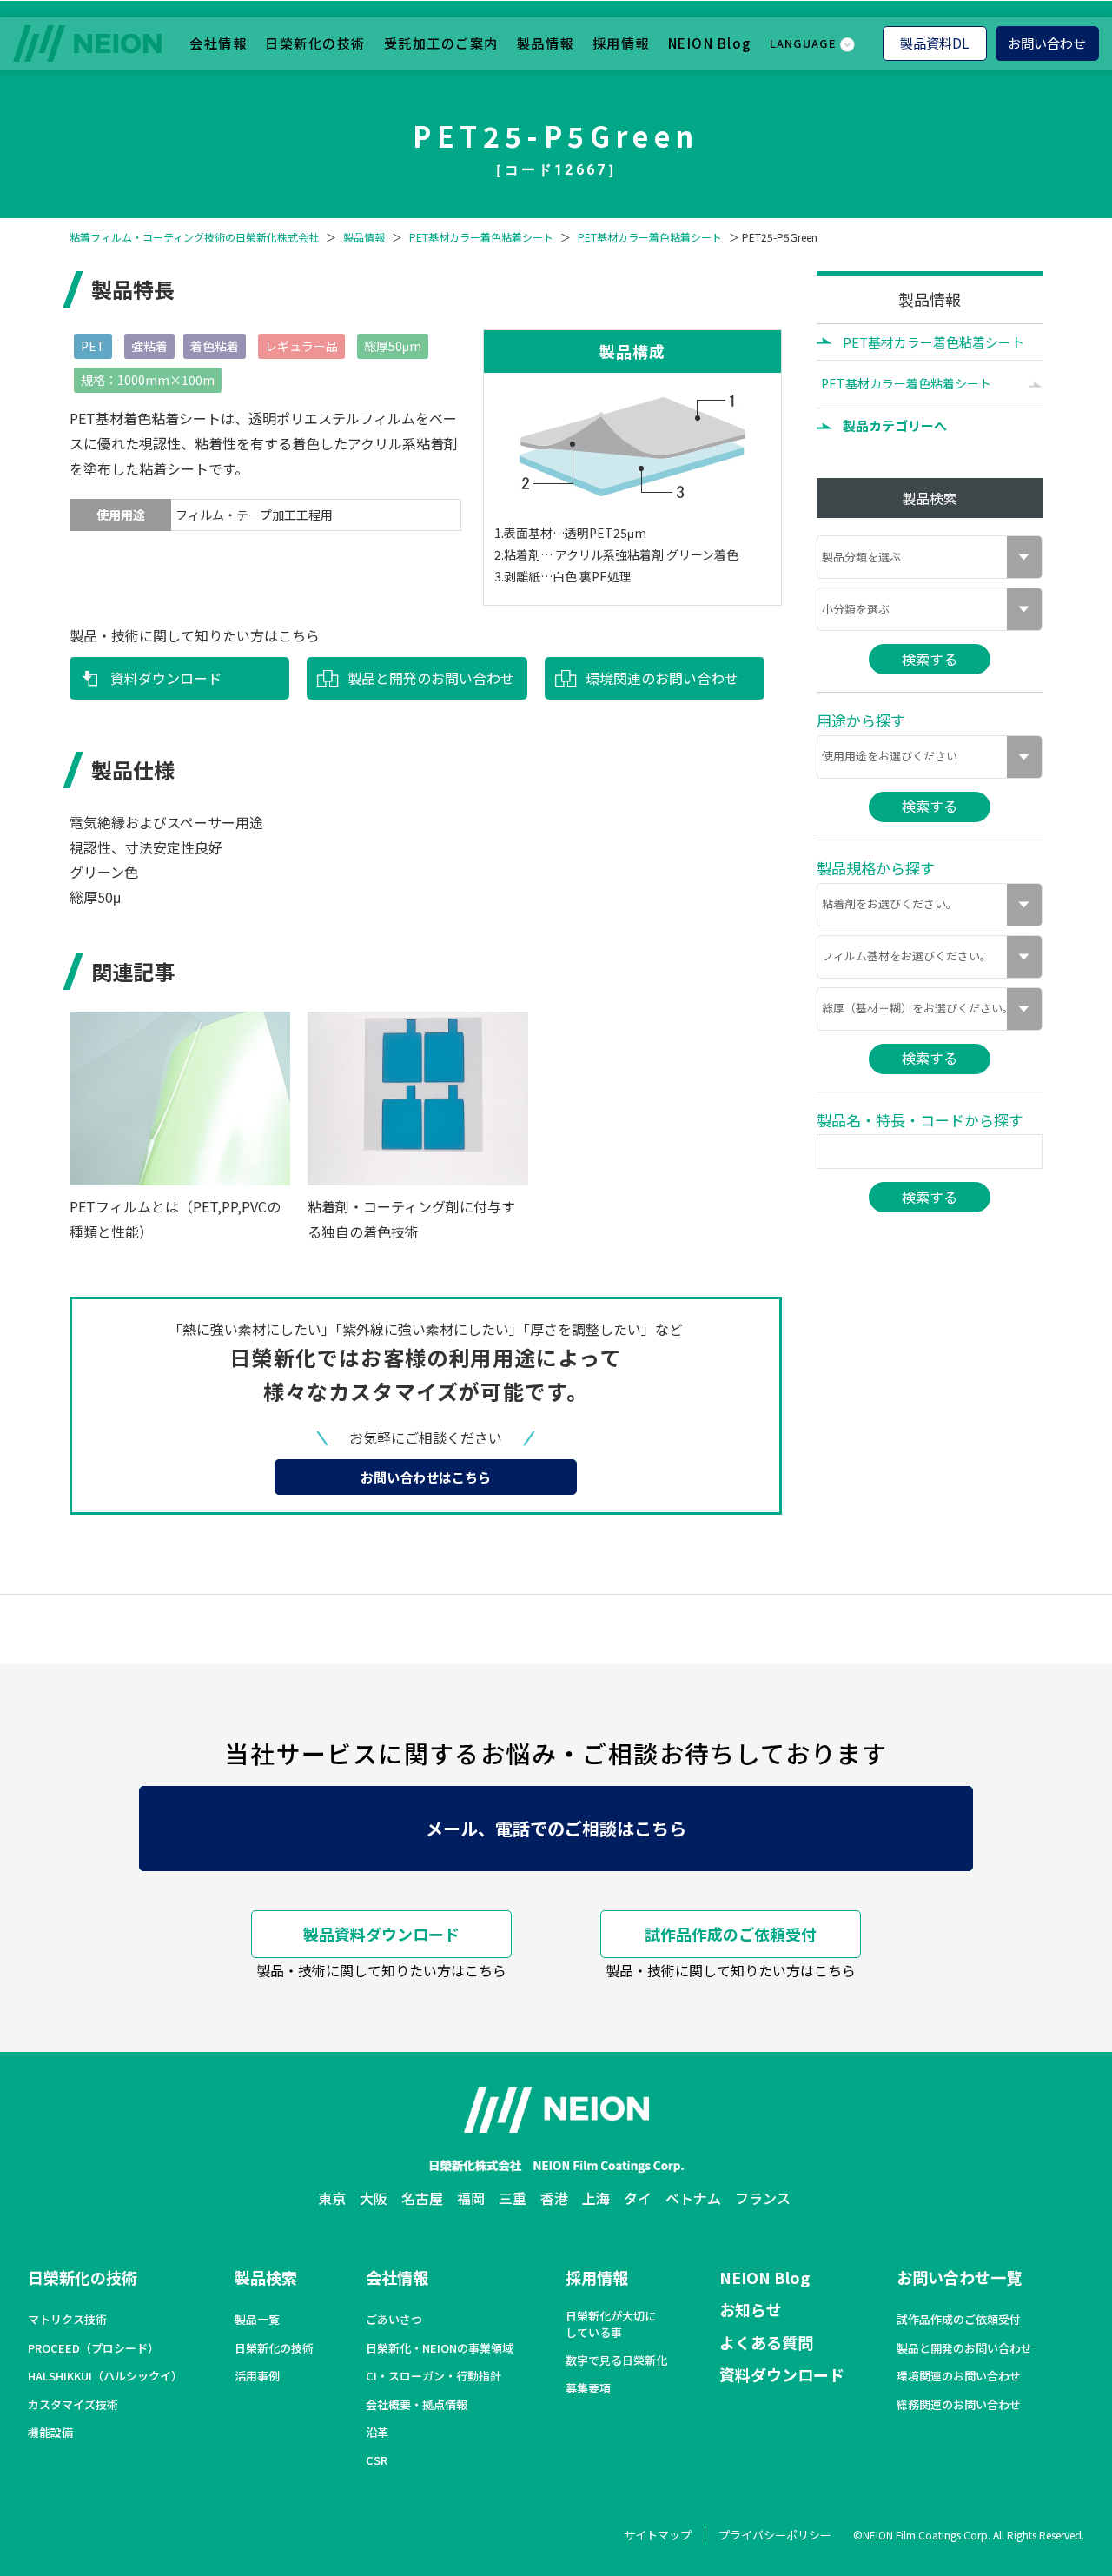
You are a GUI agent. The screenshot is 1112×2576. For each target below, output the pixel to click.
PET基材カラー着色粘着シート (481, 237)
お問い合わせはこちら (426, 1477)
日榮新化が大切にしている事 (611, 2324)
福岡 (471, 2198)
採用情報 (621, 43)
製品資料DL (934, 43)
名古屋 (422, 2198)
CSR (377, 2460)
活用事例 (257, 2376)
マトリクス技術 (67, 2320)
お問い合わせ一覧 (959, 2277)
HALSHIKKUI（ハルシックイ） (105, 2376)
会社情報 (218, 43)
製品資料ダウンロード (381, 1934)
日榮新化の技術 (315, 43)
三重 (513, 2198)
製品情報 (546, 43)
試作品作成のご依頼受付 (731, 1934)
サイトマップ (658, 2535)
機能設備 (50, 2433)
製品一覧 (257, 2320)
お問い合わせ (1047, 43)
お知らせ (751, 2309)
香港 (554, 2198)
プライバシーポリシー (775, 2535)
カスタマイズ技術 (73, 2405)
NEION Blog (710, 43)
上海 (596, 2198)
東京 (332, 2198)
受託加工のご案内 (441, 43)
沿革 (377, 2433)
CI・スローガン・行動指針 (434, 2376)
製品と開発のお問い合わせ (431, 678)
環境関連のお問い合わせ (662, 678)
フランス (763, 2198)
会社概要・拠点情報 (417, 2405)
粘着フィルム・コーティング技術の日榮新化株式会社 (194, 237)
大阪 (374, 2198)
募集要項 (588, 2388)
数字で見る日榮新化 (616, 2360)
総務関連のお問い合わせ (959, 2405)
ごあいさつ (394, 2320)
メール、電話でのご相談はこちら (556, 1828)
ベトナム (693, 2198)
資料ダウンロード (166, 678)
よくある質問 (766, 2342)
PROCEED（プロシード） (93, 2348)
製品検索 (266, 2277)
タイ (638, 2198)
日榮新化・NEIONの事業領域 (440, 2348)
